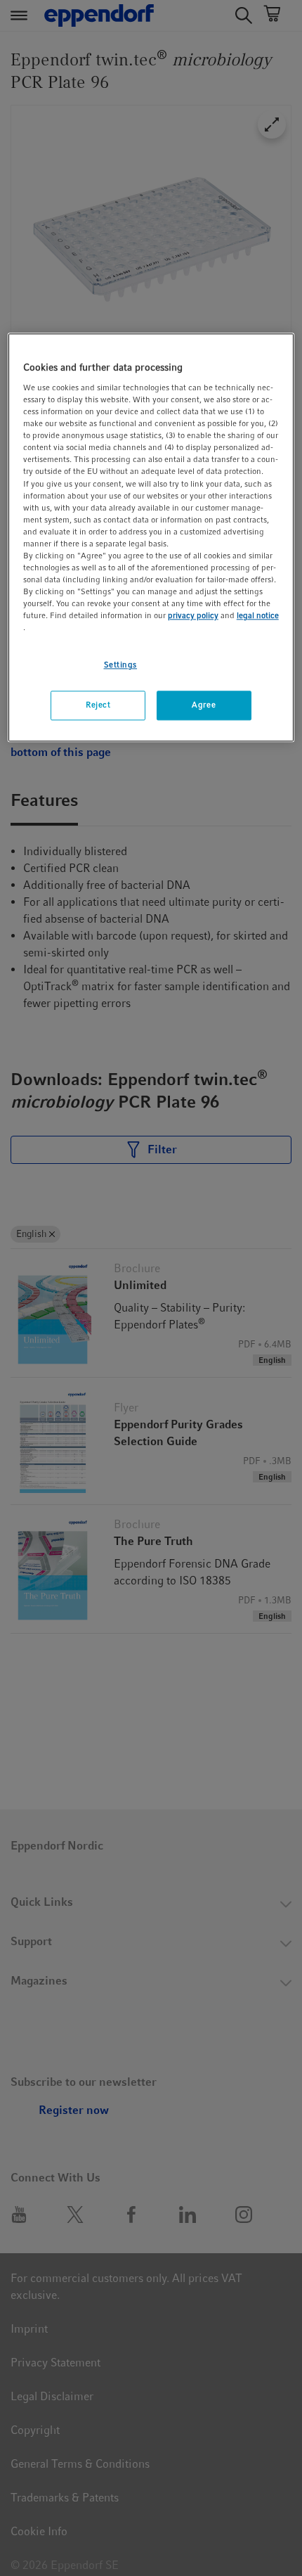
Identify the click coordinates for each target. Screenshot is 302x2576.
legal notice (258, 616)
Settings (121, 665)
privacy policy (193, 616)
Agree (204, 705)
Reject (98, 705)
